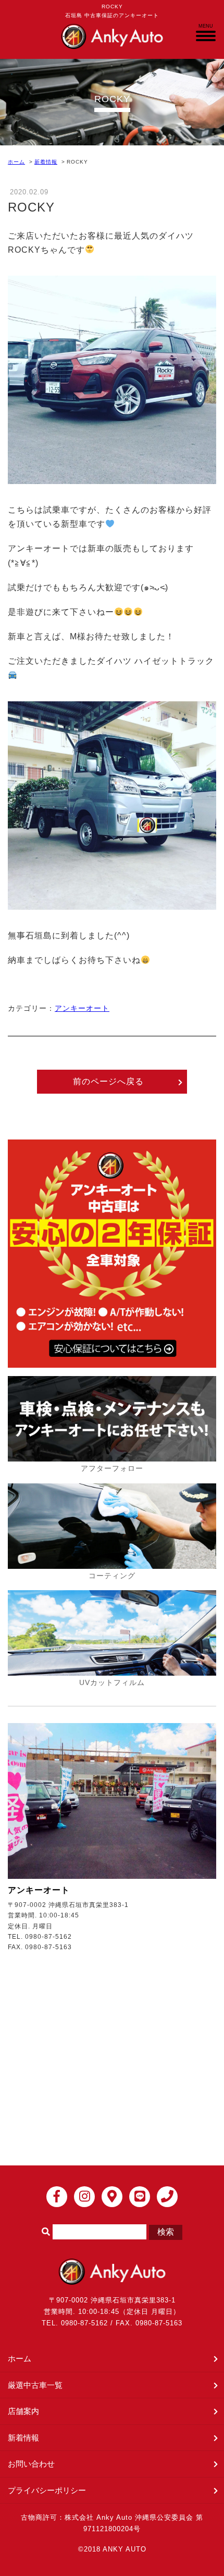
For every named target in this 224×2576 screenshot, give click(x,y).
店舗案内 (23, 2411)
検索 (166, 2232)
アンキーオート (82, 1008)
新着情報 (46, 162)
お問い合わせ (31, 2464)
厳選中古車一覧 (35, 2385)
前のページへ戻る (108, 1081)
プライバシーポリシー (47, 2490)
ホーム (16, 162)
